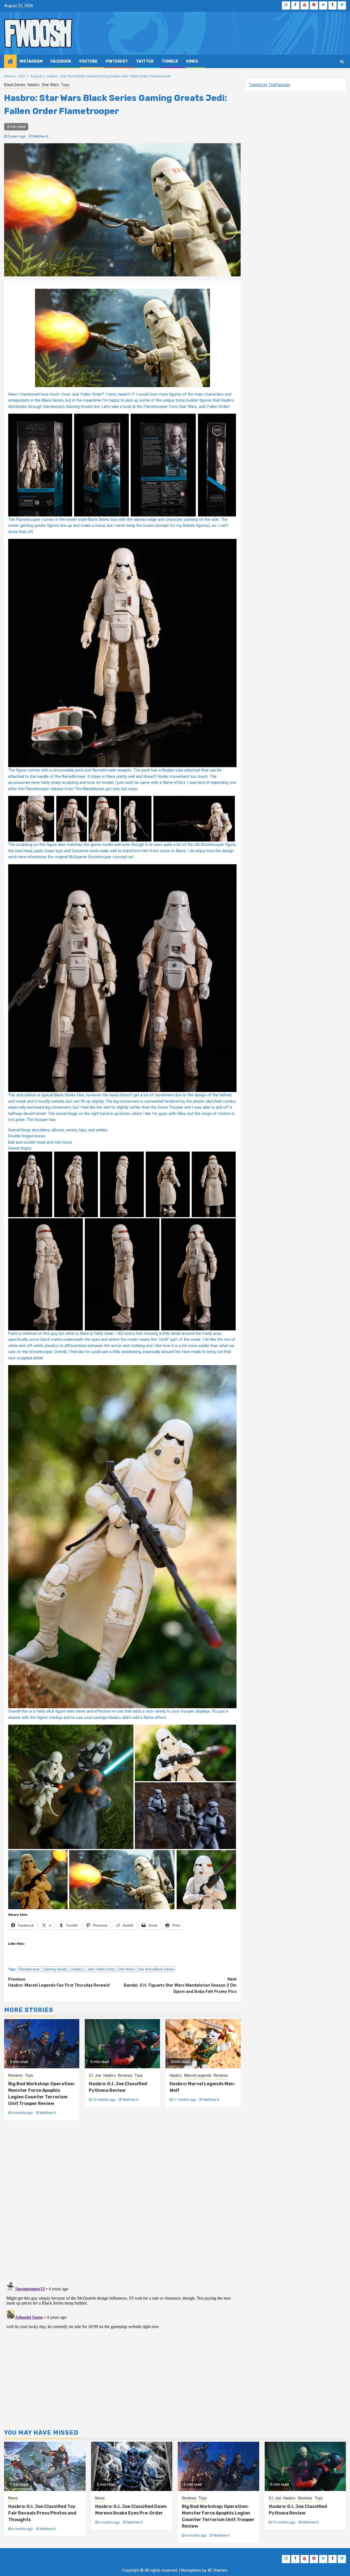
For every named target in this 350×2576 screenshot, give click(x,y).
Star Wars (50, 85)
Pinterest (117, 61)
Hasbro (33, 85)
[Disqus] (122, 2200)
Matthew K (40, 136)
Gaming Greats (56, 1969)
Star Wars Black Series (156, 1969)
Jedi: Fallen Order (101, 1969)
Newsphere (191, 2570)
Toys (65, 85)
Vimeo (192, 61)
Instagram (31, 61)
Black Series (15, 85)
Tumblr (170, 61)
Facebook (61, 61)
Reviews (15, 2075)
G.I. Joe (95, 2075)
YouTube (88, 61)
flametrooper (29, 1969)
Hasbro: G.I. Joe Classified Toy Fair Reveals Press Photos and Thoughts (42, 2513)
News (13, 2498)
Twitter (145, 61)
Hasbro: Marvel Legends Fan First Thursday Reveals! (59, 1982)
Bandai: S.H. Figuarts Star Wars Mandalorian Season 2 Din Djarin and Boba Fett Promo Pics (180, 1985)
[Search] (342, 62)
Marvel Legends (198, 2075)
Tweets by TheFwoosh (269, 85)
